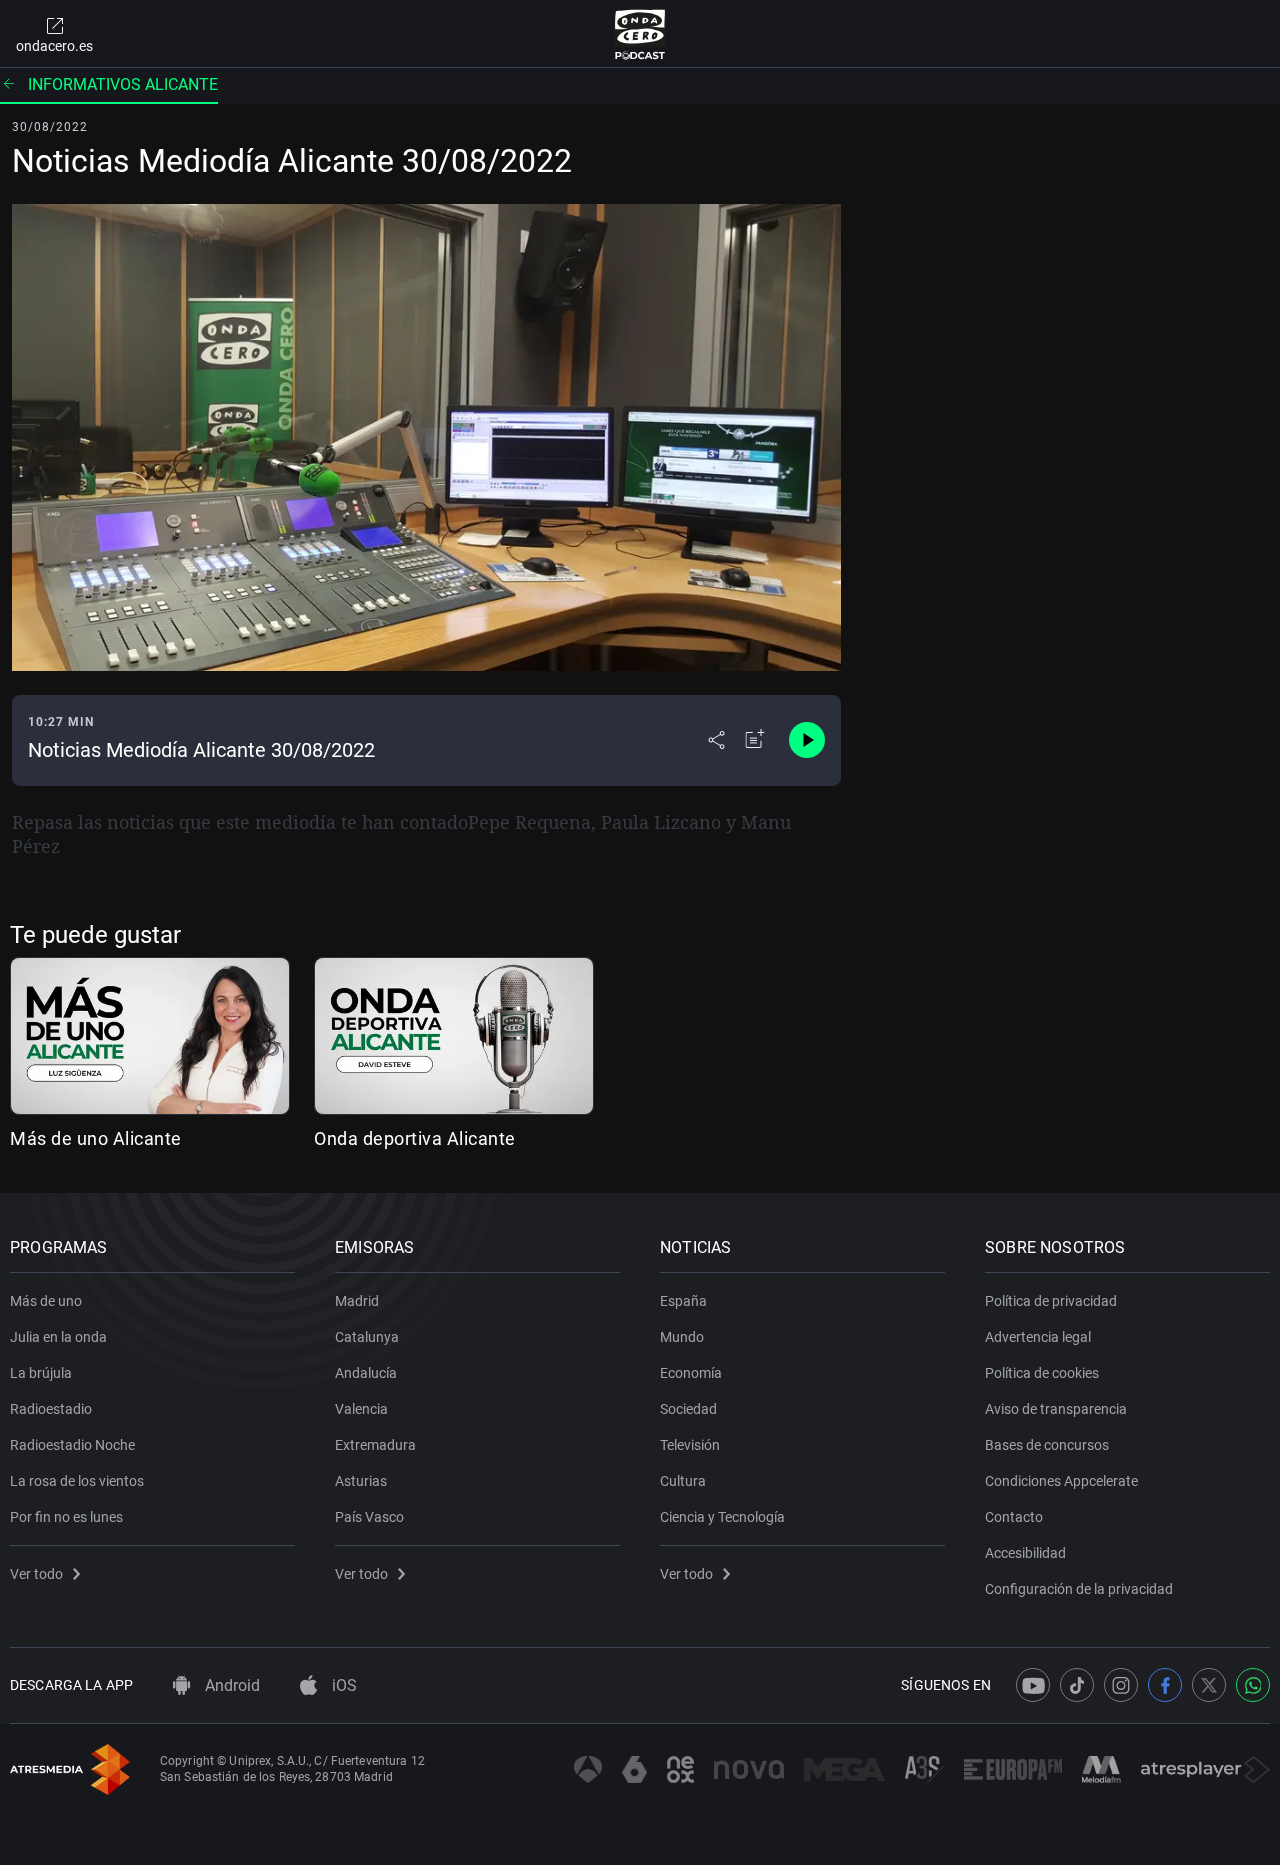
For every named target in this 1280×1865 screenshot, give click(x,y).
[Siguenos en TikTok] (1077, 1685)
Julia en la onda (58, 1337)
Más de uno (46, 1301)
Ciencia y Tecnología (722, 1517)
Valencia (361, 1409)
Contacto (1014, 1517)
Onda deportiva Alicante (415, 1138)
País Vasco (369, 1517)
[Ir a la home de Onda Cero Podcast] (640, 34)
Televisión (690, 1445)
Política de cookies (1042, 1373)
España (683, 1301)
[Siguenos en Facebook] (1165, 1685)
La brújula (41, 1373)
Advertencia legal (1038, 1337)
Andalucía (366, 1373)
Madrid (357, 1301)
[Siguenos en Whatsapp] (1253, 1685)
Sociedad (688, 1409)
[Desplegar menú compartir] (716, 740)
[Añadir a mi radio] (755, 740)
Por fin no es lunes (66, 1517)
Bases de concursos (1047, 1445)
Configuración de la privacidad (1079, 1589)
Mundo (682, 1337)
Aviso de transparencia (1056, 1409)
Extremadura (375, 1445)
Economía (691, 1373)
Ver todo (36, 1574)
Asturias (361, 1481)
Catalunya (367, 1337)
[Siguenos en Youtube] (1033, 1685)
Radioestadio (51, 1409)
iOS (342, 1685)
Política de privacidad (1051, 1301)
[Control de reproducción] (807, 740)
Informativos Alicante (123, 84)
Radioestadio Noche (72, 1445)
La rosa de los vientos (77, 1481)
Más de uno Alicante (96, 1138)
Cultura (683, 1481)
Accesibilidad (1025, 1553)
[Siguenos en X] (1209, 1685)
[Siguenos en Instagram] (1121, 1685)
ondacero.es (54, 46)
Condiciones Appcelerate (1061, 1481)
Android (230, 1685)
